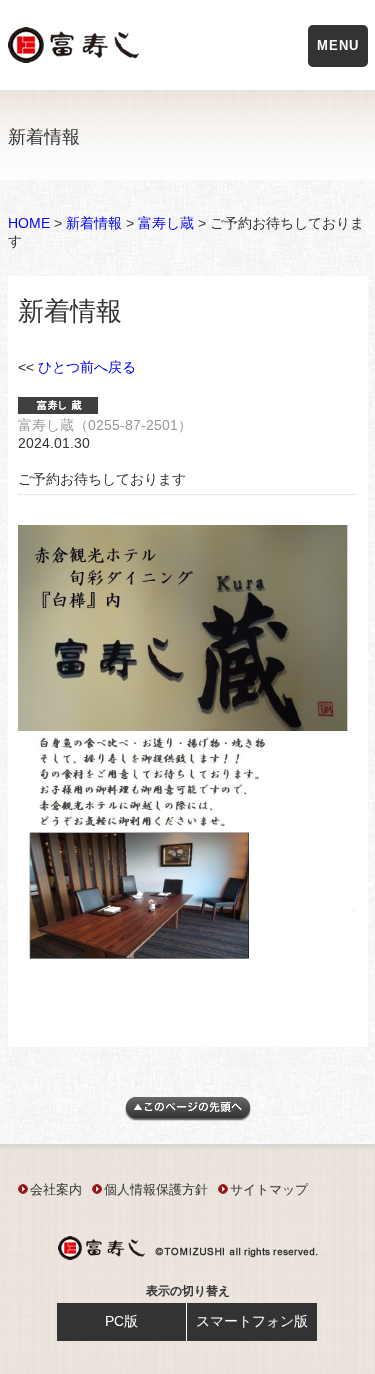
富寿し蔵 (166, 223)
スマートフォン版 (252, 1321)
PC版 (121, 1321)
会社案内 (56, 1189)
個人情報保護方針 (156, 1189)
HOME (29, 223)
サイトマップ (269, 1189)
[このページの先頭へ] (188, 1116)
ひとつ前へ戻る (87, 367)
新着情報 (94, 223)
